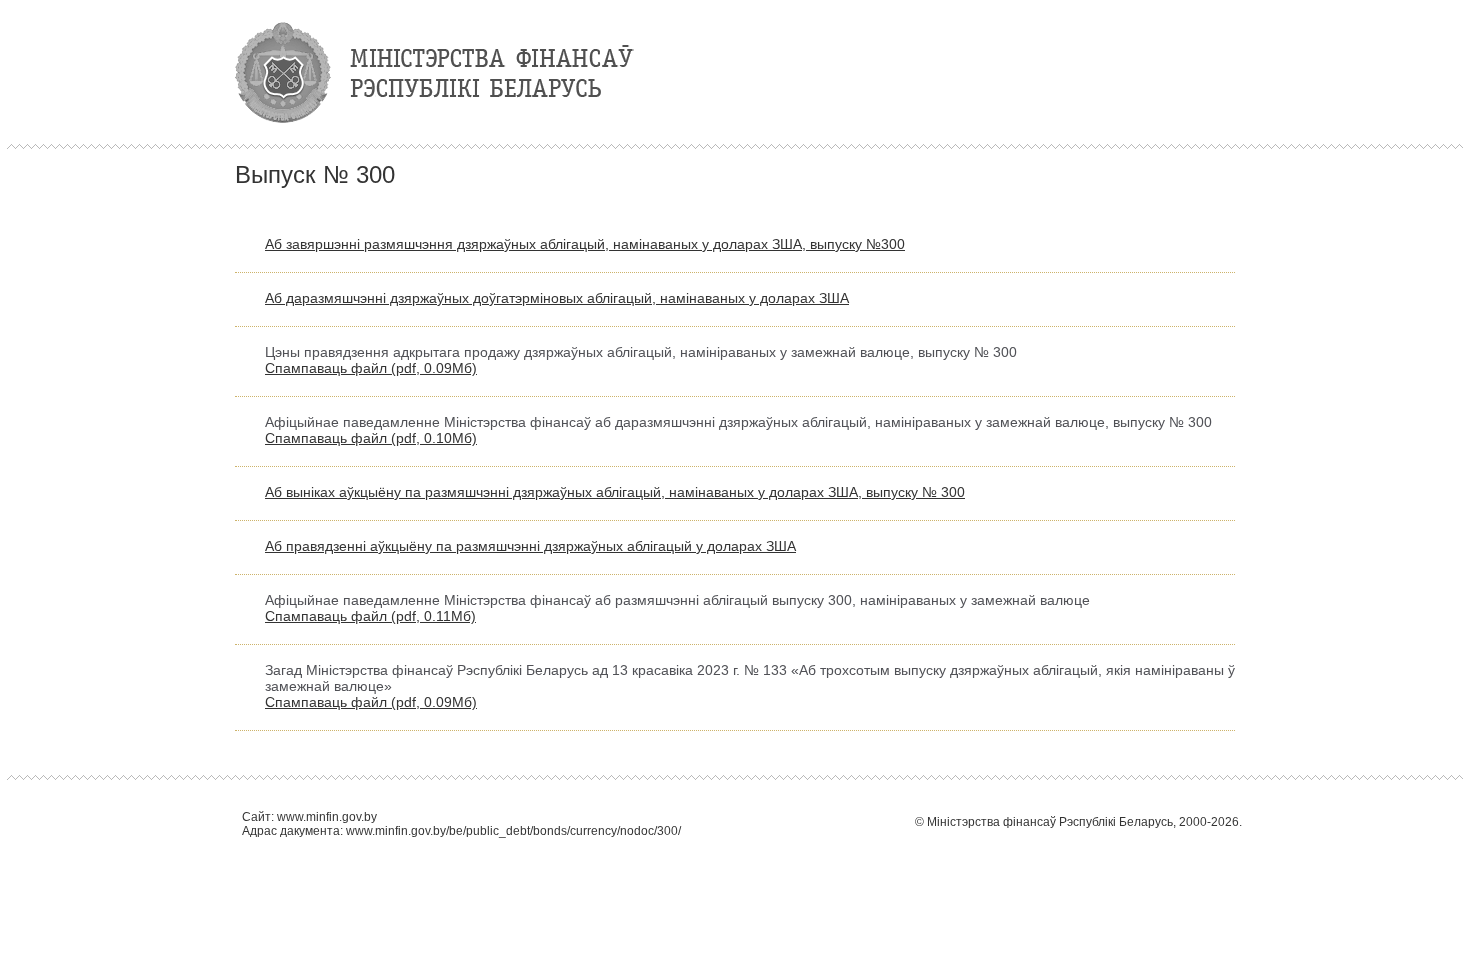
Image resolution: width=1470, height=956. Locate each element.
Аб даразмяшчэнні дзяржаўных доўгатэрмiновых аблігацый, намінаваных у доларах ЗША (557, 298)
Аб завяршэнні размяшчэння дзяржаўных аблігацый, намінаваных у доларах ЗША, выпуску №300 (585, 244)
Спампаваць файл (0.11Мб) (370, 616)
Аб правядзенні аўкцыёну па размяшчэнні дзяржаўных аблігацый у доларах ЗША (530, 546)
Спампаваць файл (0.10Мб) (371, 438)
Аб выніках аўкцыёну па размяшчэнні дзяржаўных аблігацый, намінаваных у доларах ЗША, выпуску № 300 (615, 492)
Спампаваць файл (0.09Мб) (371, 368)
